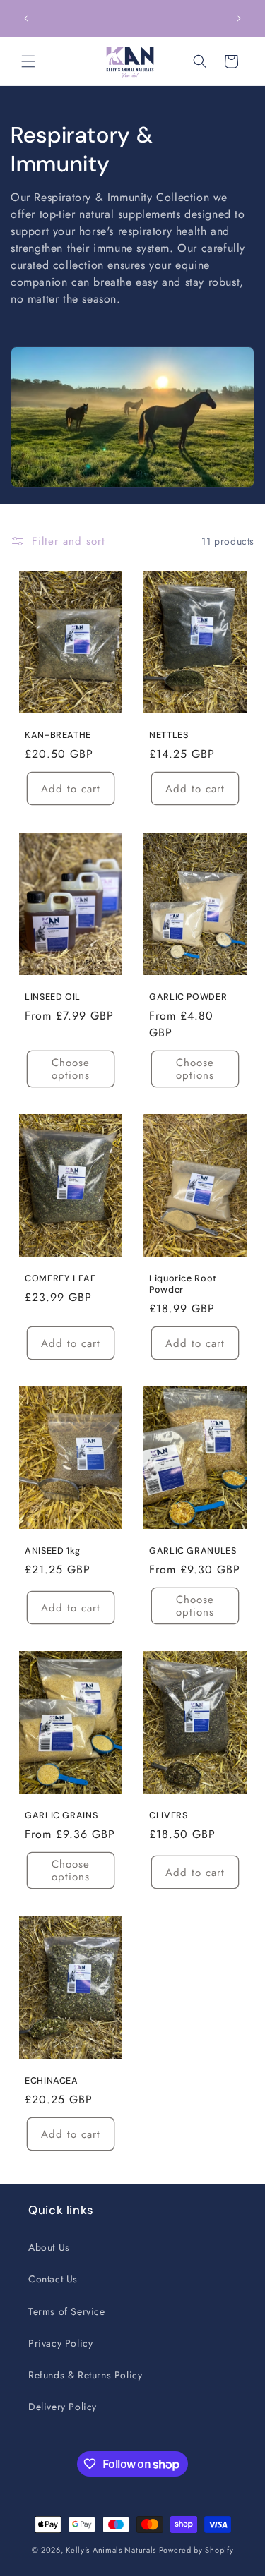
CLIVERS (168, 1815)
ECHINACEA (52, 2081)
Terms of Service (67, 2311)
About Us (49, 2247)
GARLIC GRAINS (61, 1815)
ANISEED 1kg (53, 1551)
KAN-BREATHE (58, 735)
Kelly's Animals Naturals (111, 2550)
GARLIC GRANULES (193, 1551)
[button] (28, 61)
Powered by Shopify (196, 2550)
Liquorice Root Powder (183, 1284)
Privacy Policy (60, 2343)
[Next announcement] (239, 18)
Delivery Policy (63, 2407)
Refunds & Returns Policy (85, 2375)
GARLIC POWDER (188, 997)
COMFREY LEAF (60, 1278)
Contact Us (53, 2279)
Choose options (71, 1069)
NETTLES (169, 735)
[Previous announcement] (26, 18)
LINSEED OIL (53, 997)
